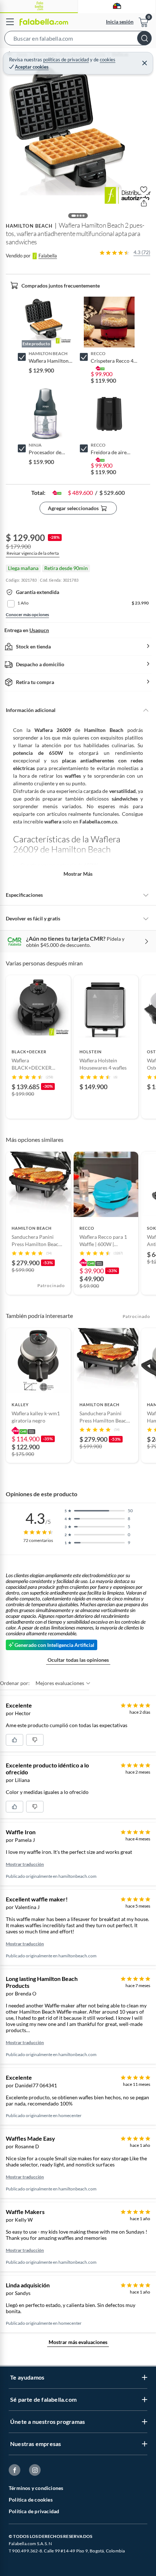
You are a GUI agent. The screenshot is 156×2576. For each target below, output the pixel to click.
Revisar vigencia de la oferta (33, 553)
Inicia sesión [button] (120, 22)
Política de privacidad (34, 2511)
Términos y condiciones (36, 2488)
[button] (78, 40)
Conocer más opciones (27, 615)
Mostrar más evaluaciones (78, 2342)
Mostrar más (78, 874)
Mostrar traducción (25, 1864)
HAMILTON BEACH (29, 226)
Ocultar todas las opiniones (78, 1660)
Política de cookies (31, 2500)
